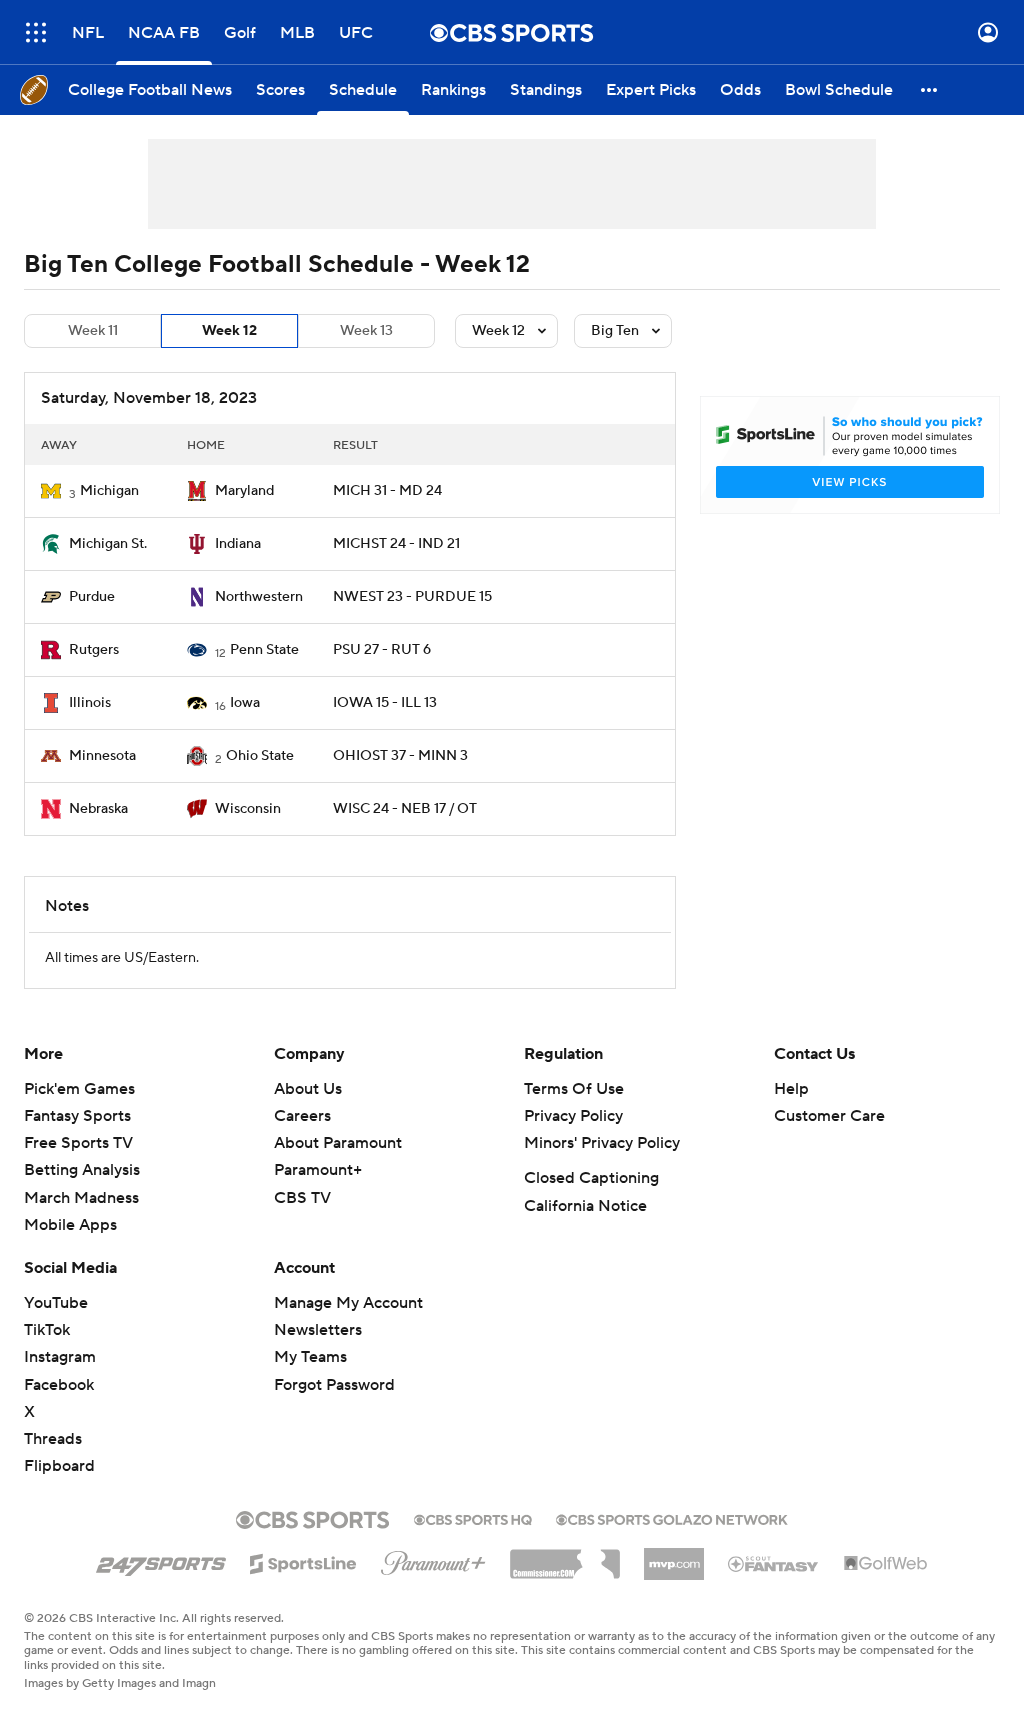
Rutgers (94, 650)
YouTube (56, 1303)
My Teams (310, 1357)
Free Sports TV (78, 1143)
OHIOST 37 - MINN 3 (400, 756)
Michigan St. (108, 544)
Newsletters (318, 1330)
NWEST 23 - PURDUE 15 (412, 597)
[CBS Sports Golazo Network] (672, 1518)
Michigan (109, 491)
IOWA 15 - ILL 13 (385, 703)
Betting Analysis (82, 1170)
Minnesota (102, 756)
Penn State (264, 650)
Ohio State (260, 756)
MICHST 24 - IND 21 (396, 544)
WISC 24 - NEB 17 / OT (405, 809)
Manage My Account (348, 1303)
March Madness (81, 1198)
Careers (302, 1116)
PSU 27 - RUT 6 (382, 650)
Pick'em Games (79, 1089)
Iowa (245, 703)
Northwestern (259, 597)
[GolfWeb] (886, 1564)
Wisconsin (248, 809)
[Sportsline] (303, 1561)
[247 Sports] (161, 1560)
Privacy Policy (573, 1116)
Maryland (244, 491)
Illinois (90, 703)
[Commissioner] (565, 1557)
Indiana (238, 544)
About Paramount (338, 1143)
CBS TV (302, 1198)
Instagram (60, 1357)
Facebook (59, 1385)
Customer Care (829, 1116)
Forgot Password (334, 1385)
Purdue (92, 597)
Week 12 (229, 331)
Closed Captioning (591, 1178)
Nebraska (98, 809)
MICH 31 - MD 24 (387, 491)
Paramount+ (318, 1170)
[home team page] (51, 491)
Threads (53, 1439)
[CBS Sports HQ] (473, 1518)
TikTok (47, 1330)
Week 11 (93, 331)
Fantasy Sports (77, 1116)
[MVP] (674, 1556)
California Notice (585, 1206)
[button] (36, 32)
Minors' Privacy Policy (602, 1143)
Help (791, 1089)
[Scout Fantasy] (774, 1563)
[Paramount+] (433, 1559)
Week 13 (366, 331)
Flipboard (59, 1466)
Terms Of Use (574, 1089)
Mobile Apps (70, 1225)
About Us (308, 1089)
